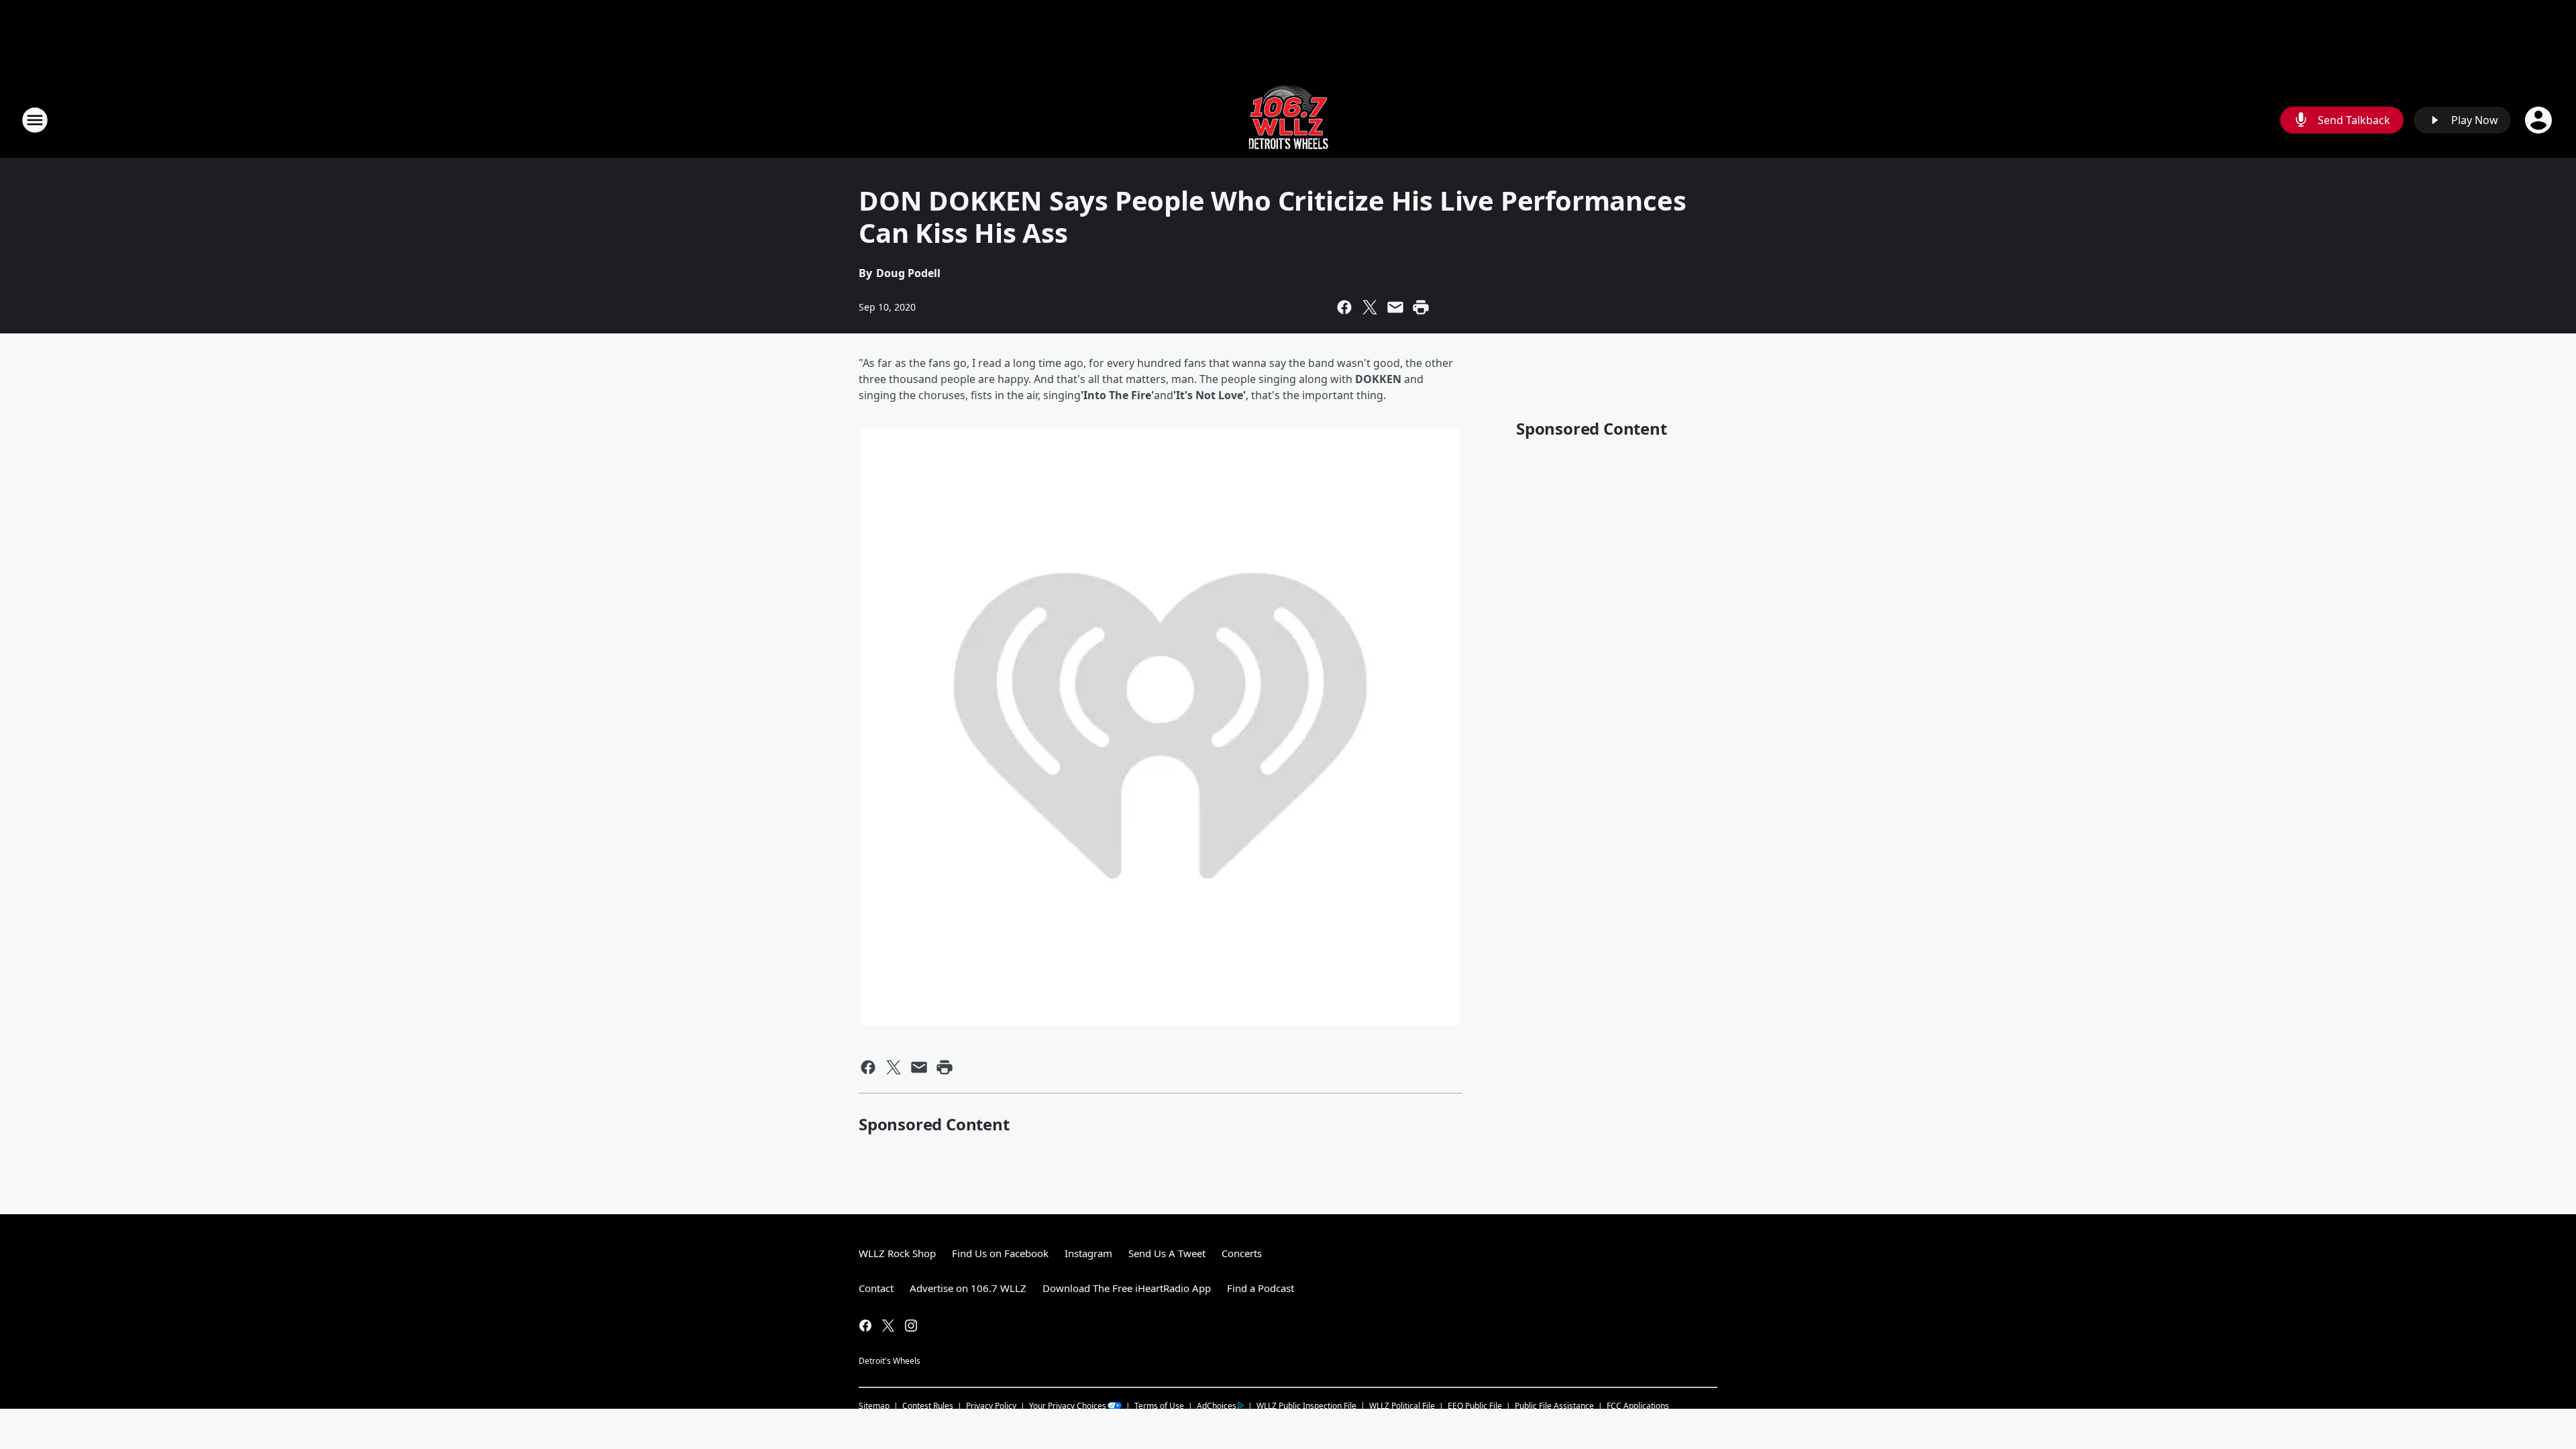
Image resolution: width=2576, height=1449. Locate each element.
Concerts (1242, 1253)
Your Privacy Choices (1068, 1406)
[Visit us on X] (888, 1326)
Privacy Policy (991, 1406)
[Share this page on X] (1370, 307)
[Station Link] (1288, 120)
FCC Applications (1638, 1405)
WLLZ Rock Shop (897, 1253)
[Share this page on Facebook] (1344, 307)
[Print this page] (1421, 307)
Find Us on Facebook (1000, 1253)
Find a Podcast (1260, 1288)
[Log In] (2540, 120)
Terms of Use (1159, 1406)
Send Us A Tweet (1167, 1253)
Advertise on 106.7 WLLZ (968, 1288)
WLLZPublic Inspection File (1306, 1405)
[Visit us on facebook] (865, 1326)
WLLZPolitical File (1402, 1406)
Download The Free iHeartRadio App (1127, 1288)
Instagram (1088, 1253)
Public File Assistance (1554, 1406)
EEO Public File (1475, 1406)
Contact (876, 1288)
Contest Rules (928, 1406)
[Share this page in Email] (1395, 307)
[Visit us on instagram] (911, 1326)
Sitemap (874, 1406)
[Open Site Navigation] (35, 120)
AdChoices (1217, 1406)
